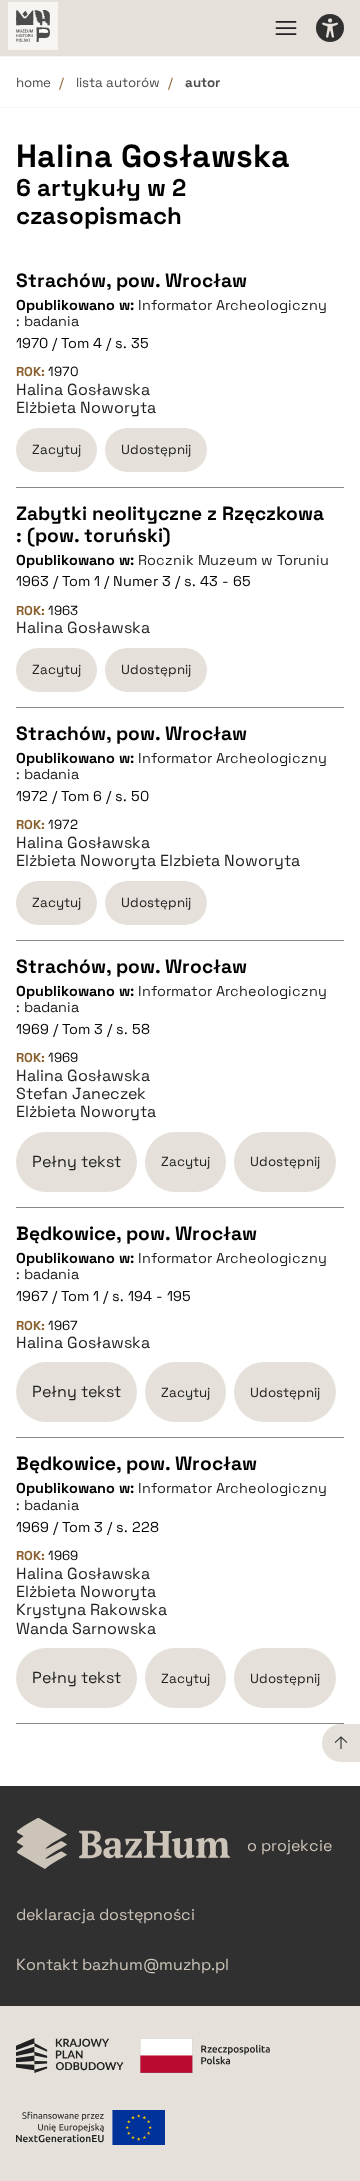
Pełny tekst (76, 1161)
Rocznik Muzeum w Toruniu (233, 560)
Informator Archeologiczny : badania (171, 313)
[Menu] (286, 28)
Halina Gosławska (83, 390)
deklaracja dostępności (105, 1914)
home (33, 82)
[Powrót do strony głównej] (123, 1845)
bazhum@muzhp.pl (155, 1964)
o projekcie (289, 1845)
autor (202, 82)
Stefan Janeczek (81, 1094)
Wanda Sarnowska (86, 1629)
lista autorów (118, 82)
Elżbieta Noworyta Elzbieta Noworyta (158, 861)
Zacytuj (56, 449)
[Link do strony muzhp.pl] (33, 28)
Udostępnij (156, 449)
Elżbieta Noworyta (86, 408)
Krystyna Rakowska (91, 1610)
